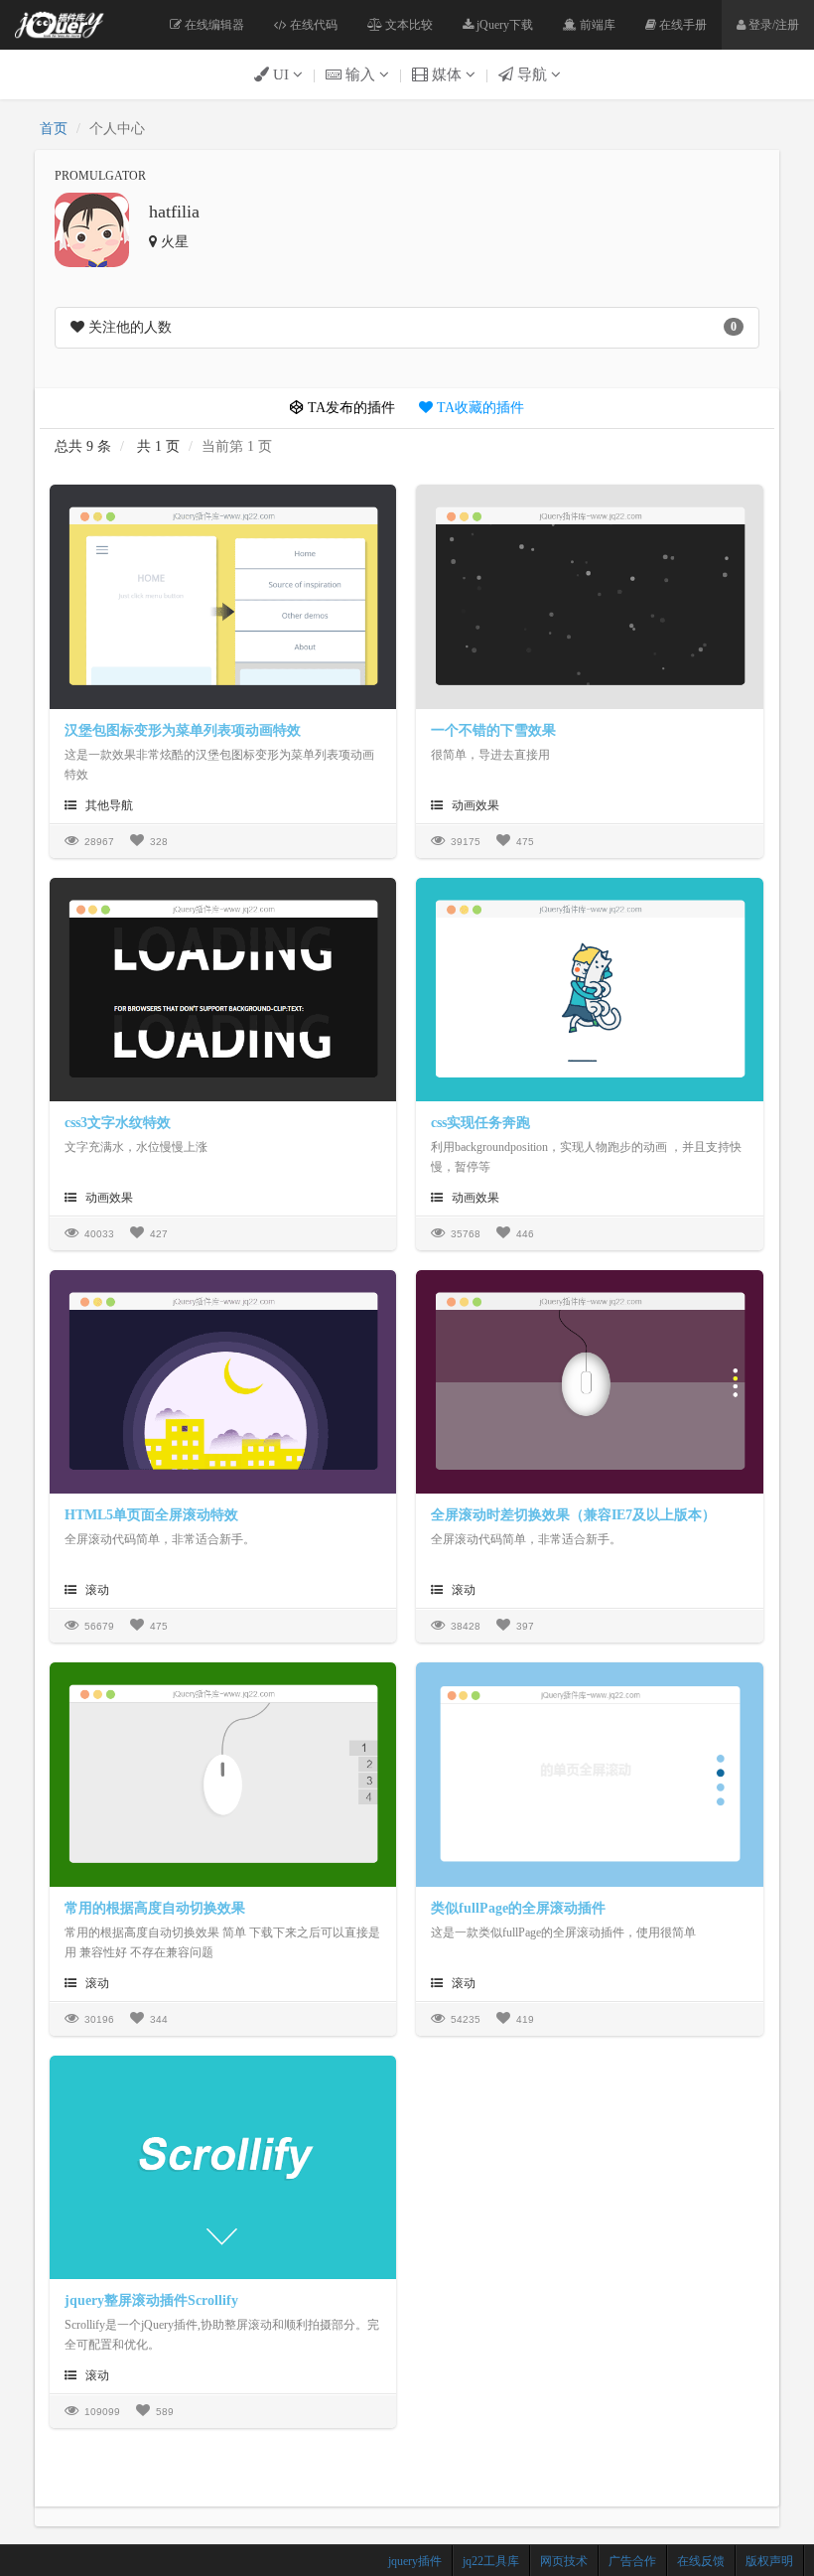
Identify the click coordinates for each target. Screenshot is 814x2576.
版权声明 (769, 2561)
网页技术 (564, 2561)
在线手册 (681, 25)
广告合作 (632, 2561)
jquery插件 (415, 2561)
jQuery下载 (503, 25)
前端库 (596, 25)
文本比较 (407, 25)
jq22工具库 (491, 2561)
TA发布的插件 (349, 408)
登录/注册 (772, 25)
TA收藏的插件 (478, 408)
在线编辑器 (213, 25)
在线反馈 (701, 2561)
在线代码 (312, 25)
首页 (54, 129)
